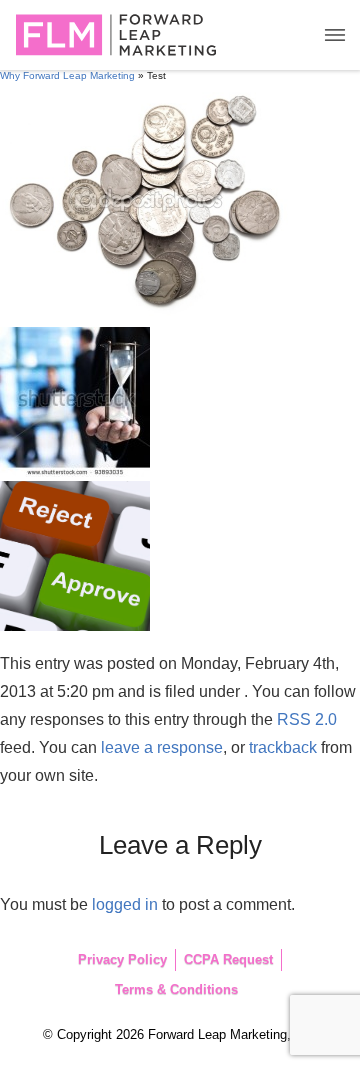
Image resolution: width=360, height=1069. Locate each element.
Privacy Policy (122, 959)
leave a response (162, 747)
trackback (283, 747)
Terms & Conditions (176, 989)
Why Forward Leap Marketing (67, 75)
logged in (125, 904)
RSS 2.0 (307, 719)
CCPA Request (228, 959)
